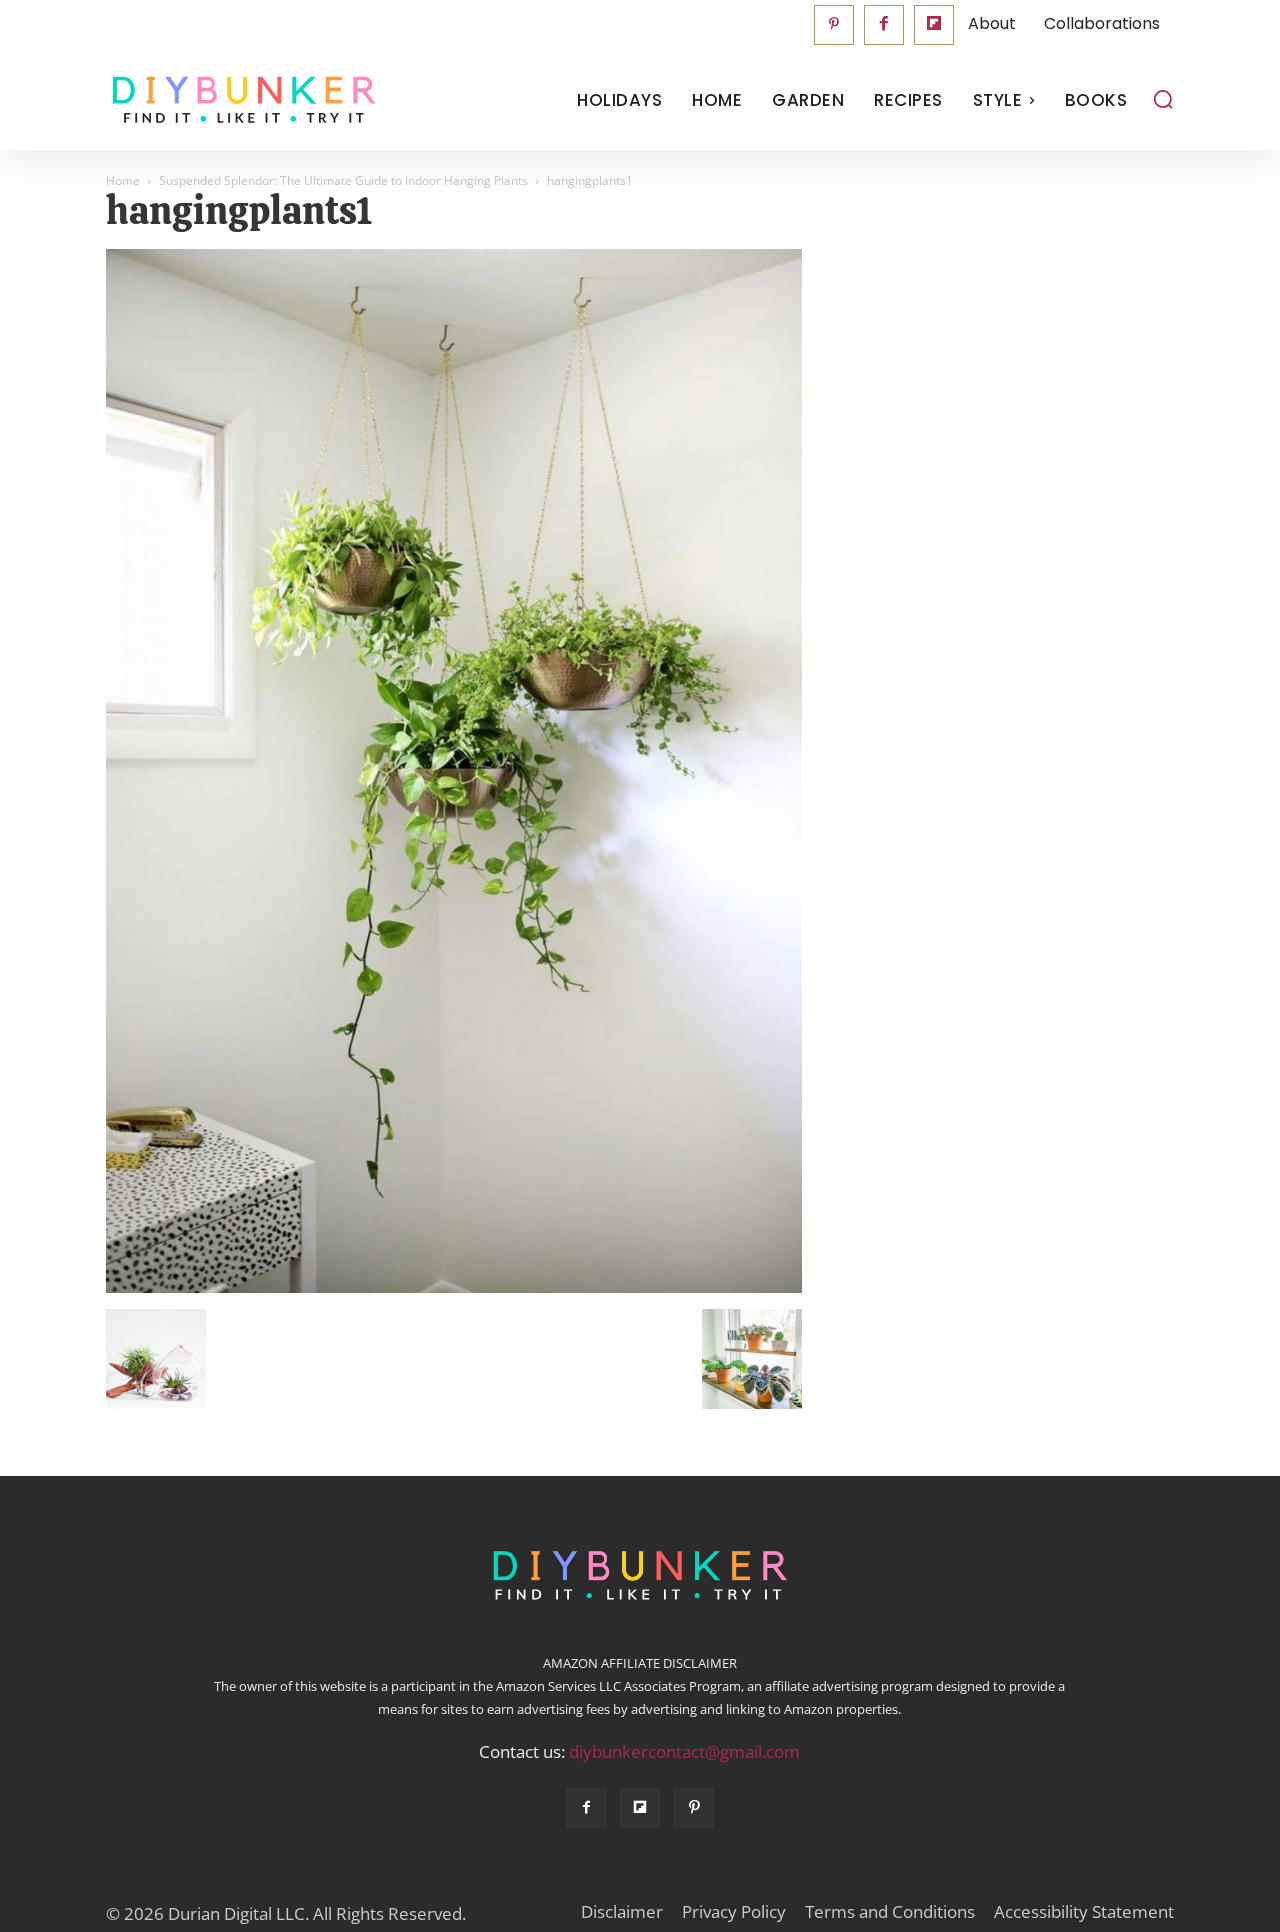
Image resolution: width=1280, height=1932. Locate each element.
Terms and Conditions (890, 1912)
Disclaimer (622, 1912)
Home (123, 180)
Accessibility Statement (1084, 1912)
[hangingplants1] (454, 1288)
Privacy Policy (734, 1912)
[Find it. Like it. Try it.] (239, 100)
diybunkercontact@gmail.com (684, 1751)
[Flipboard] (934, 25)
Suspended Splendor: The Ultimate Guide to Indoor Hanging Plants (343, 180)
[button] (1163, 99)
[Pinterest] (834, 25)
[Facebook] (884, 25)
